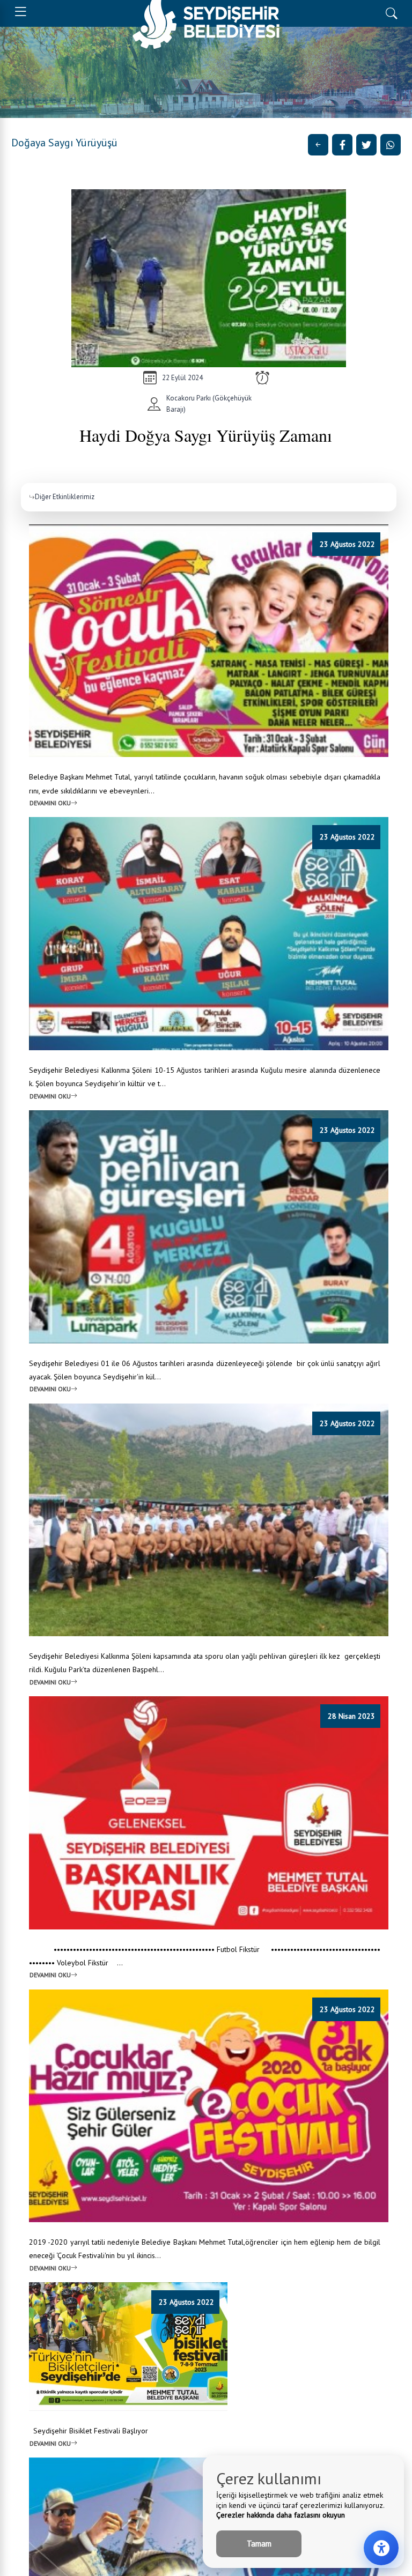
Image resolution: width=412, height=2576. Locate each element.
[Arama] (391, 12)
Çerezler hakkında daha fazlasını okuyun (281, 2515)
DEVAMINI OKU (50, 803)
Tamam (259, 2544)
